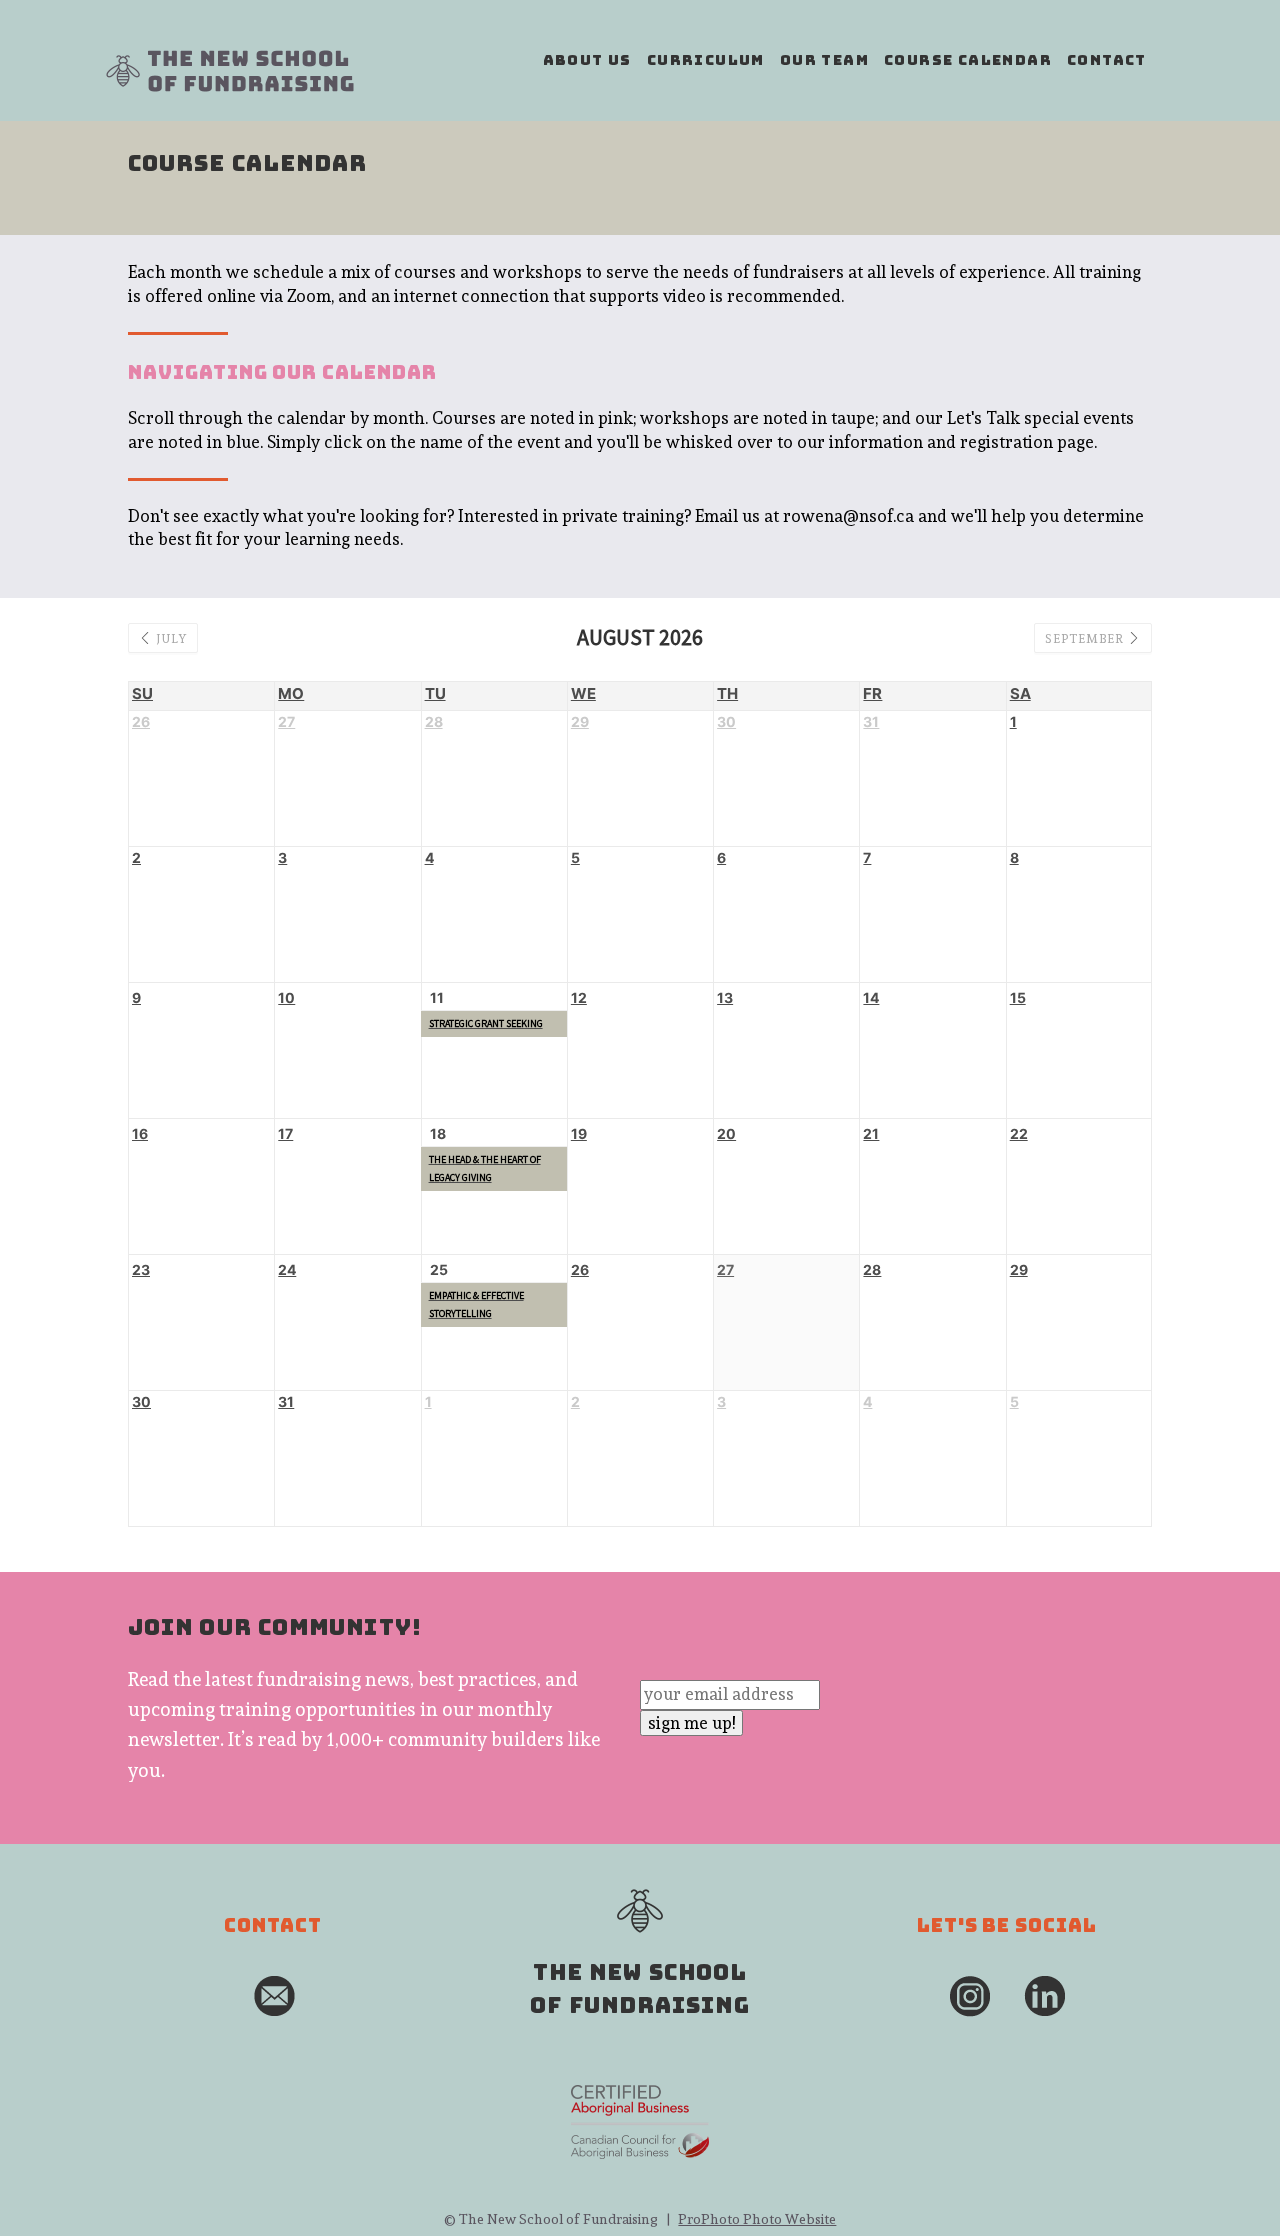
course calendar (968, 60)
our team (824, 60)
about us (587, 60)
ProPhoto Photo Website (757, 2219)
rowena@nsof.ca (848, 516)
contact (1107, 60)
